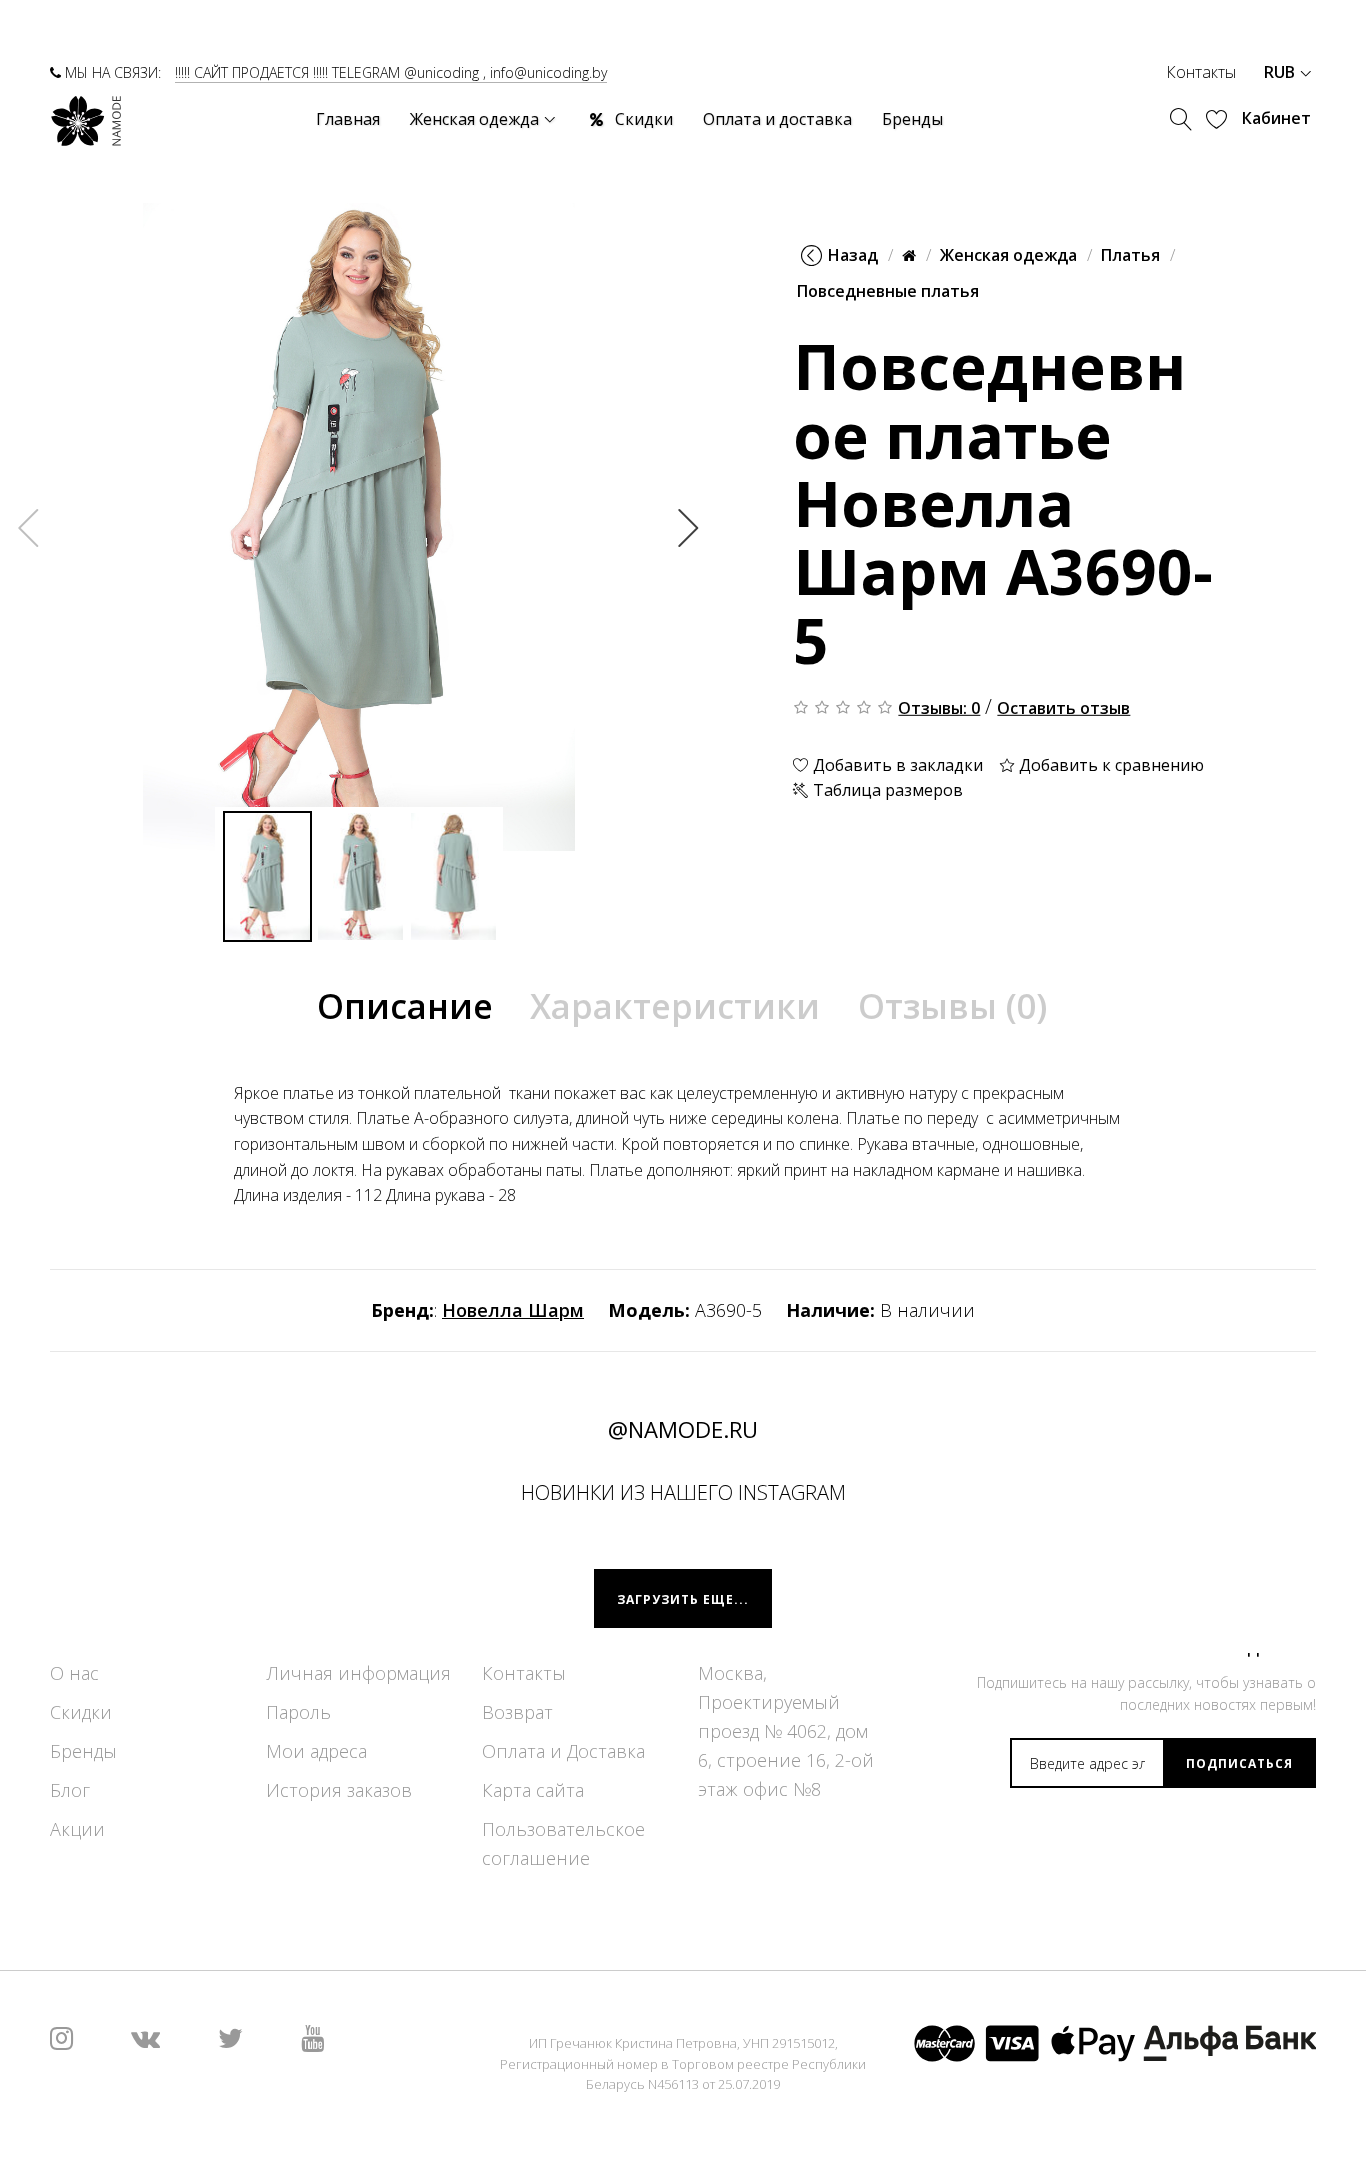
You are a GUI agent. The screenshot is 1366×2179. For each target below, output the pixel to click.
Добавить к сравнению (1109, 765)
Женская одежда (1008, 255)
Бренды (83, 1752)
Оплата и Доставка (563, 1752)
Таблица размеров (886, 790)
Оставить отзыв (1063, 708)
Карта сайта (533, 1791)
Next (689, 527)
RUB (1281, 72)
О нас (74, 1674)
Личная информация (358, 1674)
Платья (1130, 255)
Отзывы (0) (952, 1006)
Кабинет (1276, 118)
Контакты (1201, 72)
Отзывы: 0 (939, 708)
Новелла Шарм (513, 1310)
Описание (405, 1006)
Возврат (517, 1713)
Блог (70, 1791)
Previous (29, 527)
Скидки (81, 1713)
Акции (77, 1830)
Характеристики (675, 1006)
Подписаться (1239, 1763)
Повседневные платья (888, 291)
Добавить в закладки (896, 765)
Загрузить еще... (683, 1599)
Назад (853, 255)
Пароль (298, 1713)
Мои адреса (316, 1752)
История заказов (339, 1791)
